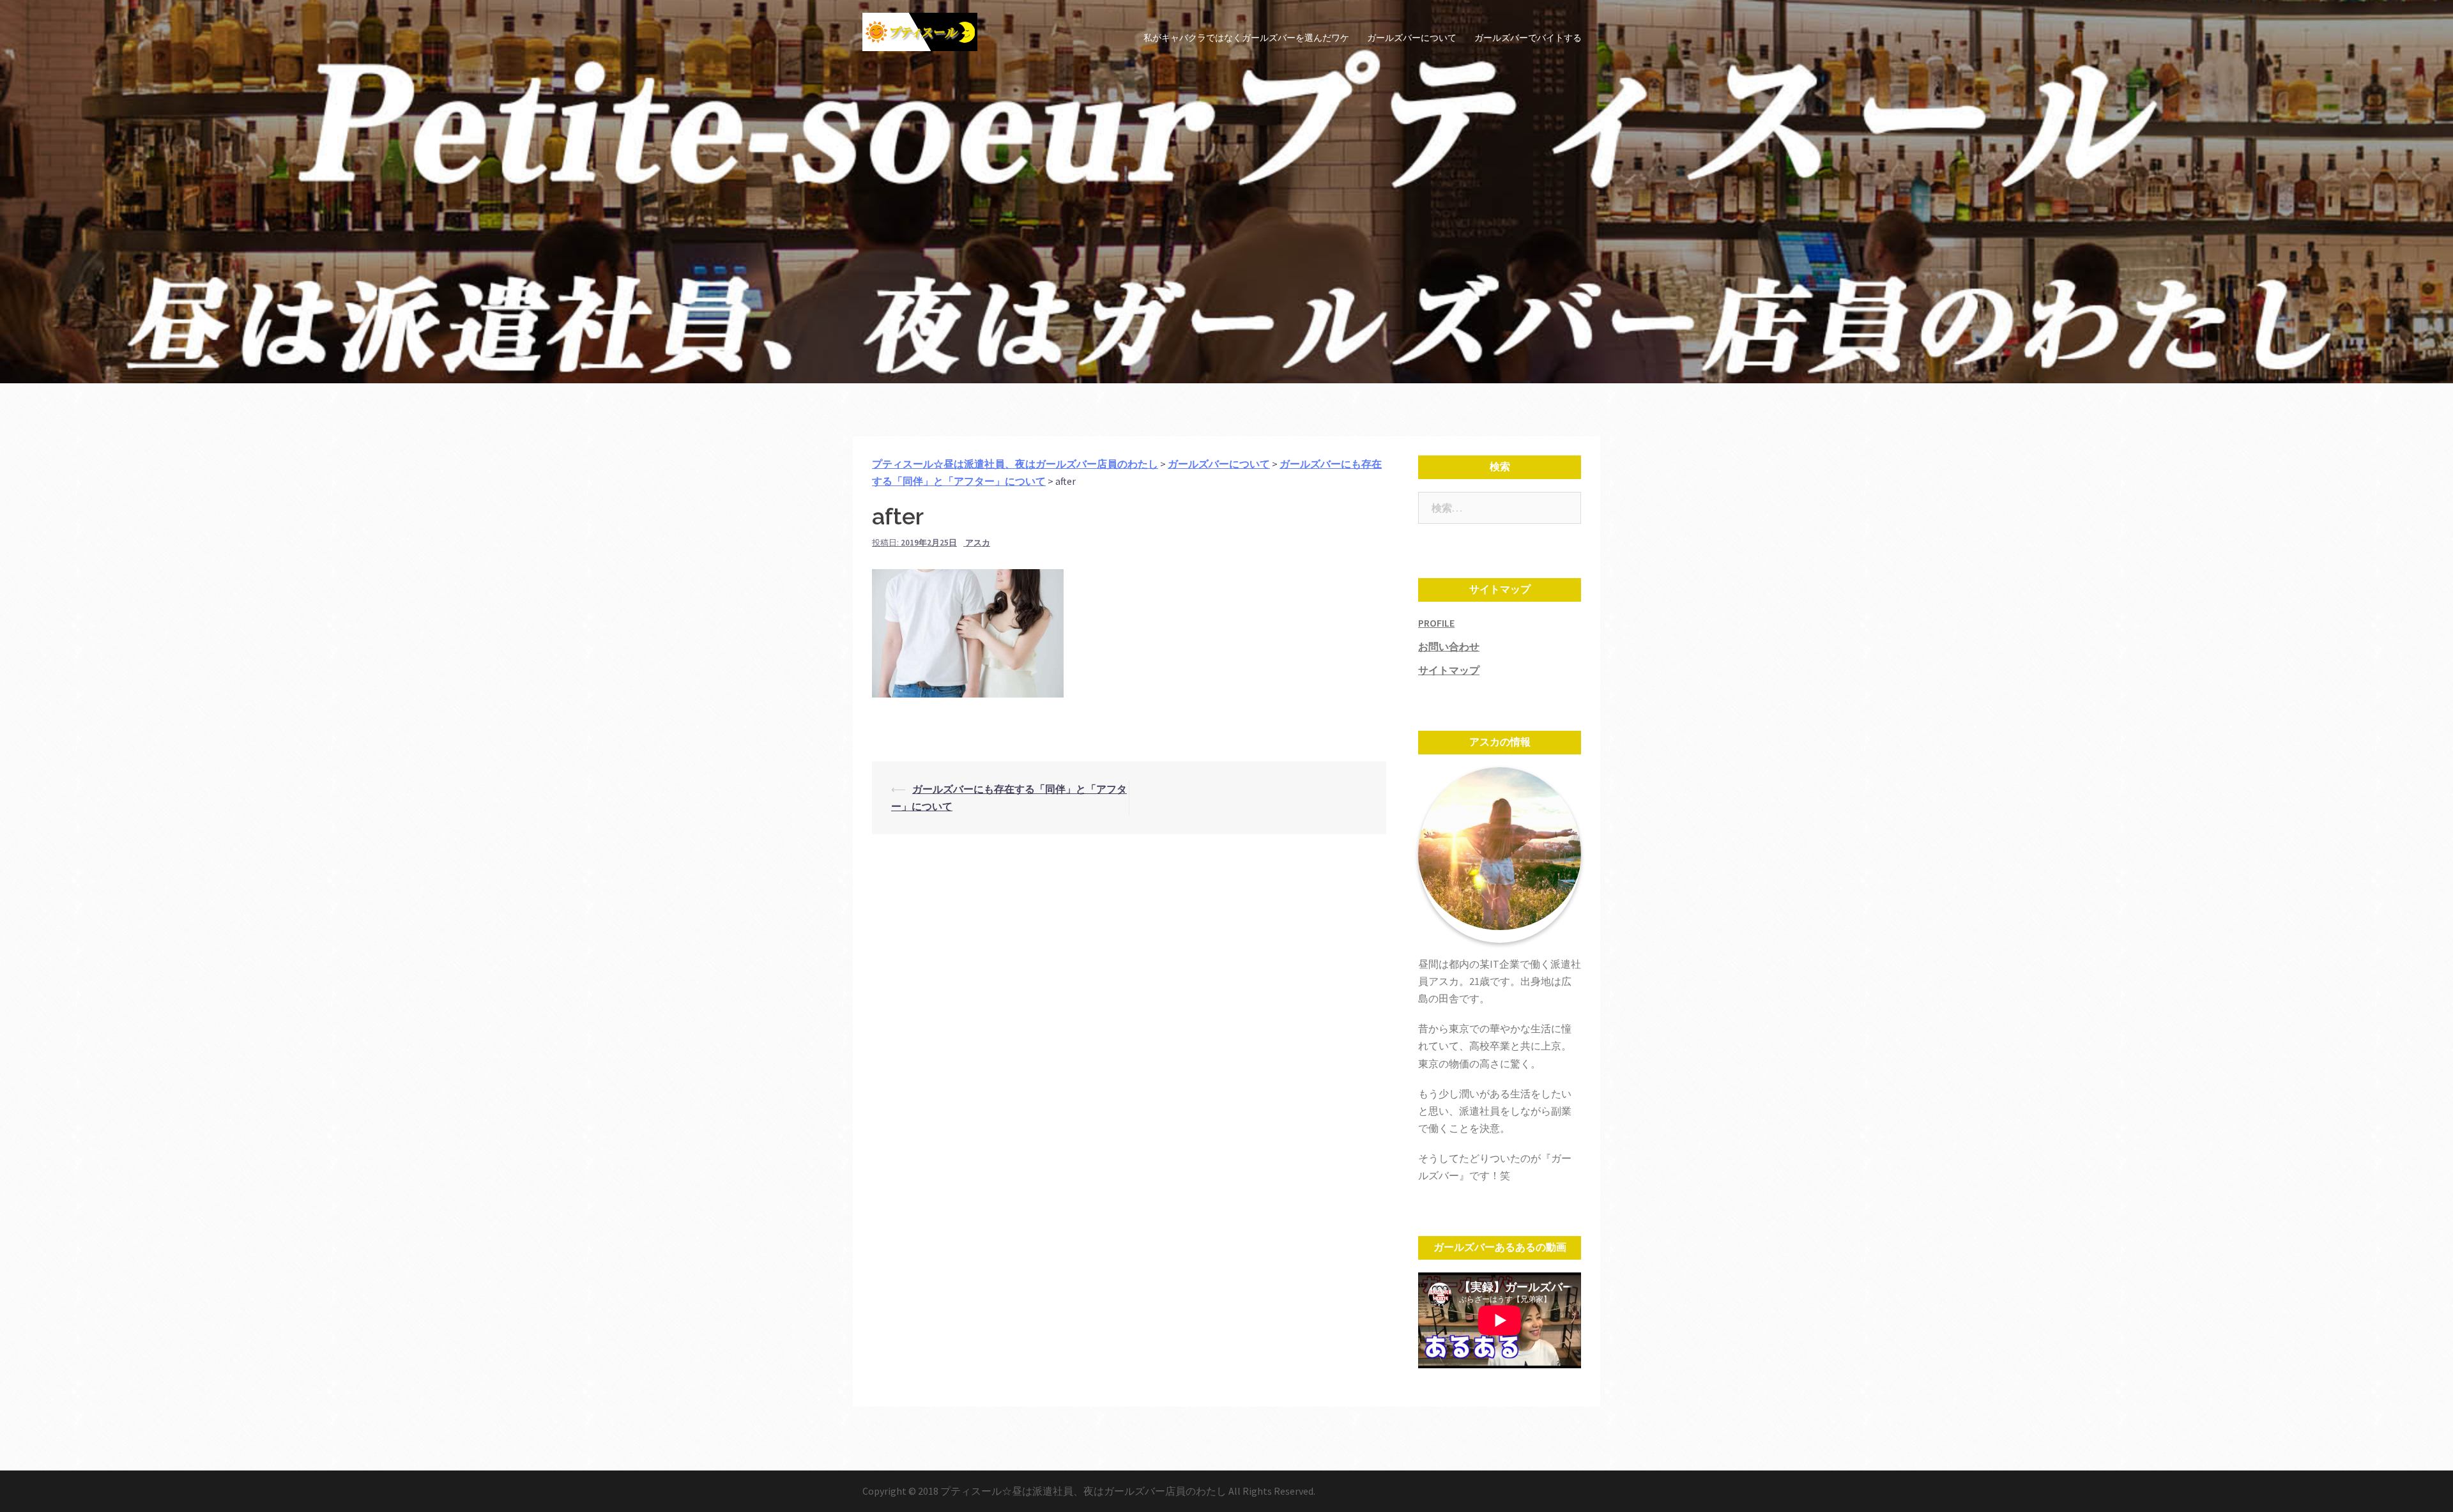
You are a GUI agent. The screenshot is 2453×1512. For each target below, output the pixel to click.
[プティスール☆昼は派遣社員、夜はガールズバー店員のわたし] (920, 37)
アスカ (978, 543)
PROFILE (1436, 623)
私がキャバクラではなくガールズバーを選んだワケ (1246, 38)
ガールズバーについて (1412, 38)
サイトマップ (1449, 670)
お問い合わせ (1449, 646)
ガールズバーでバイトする (1528, 38)
